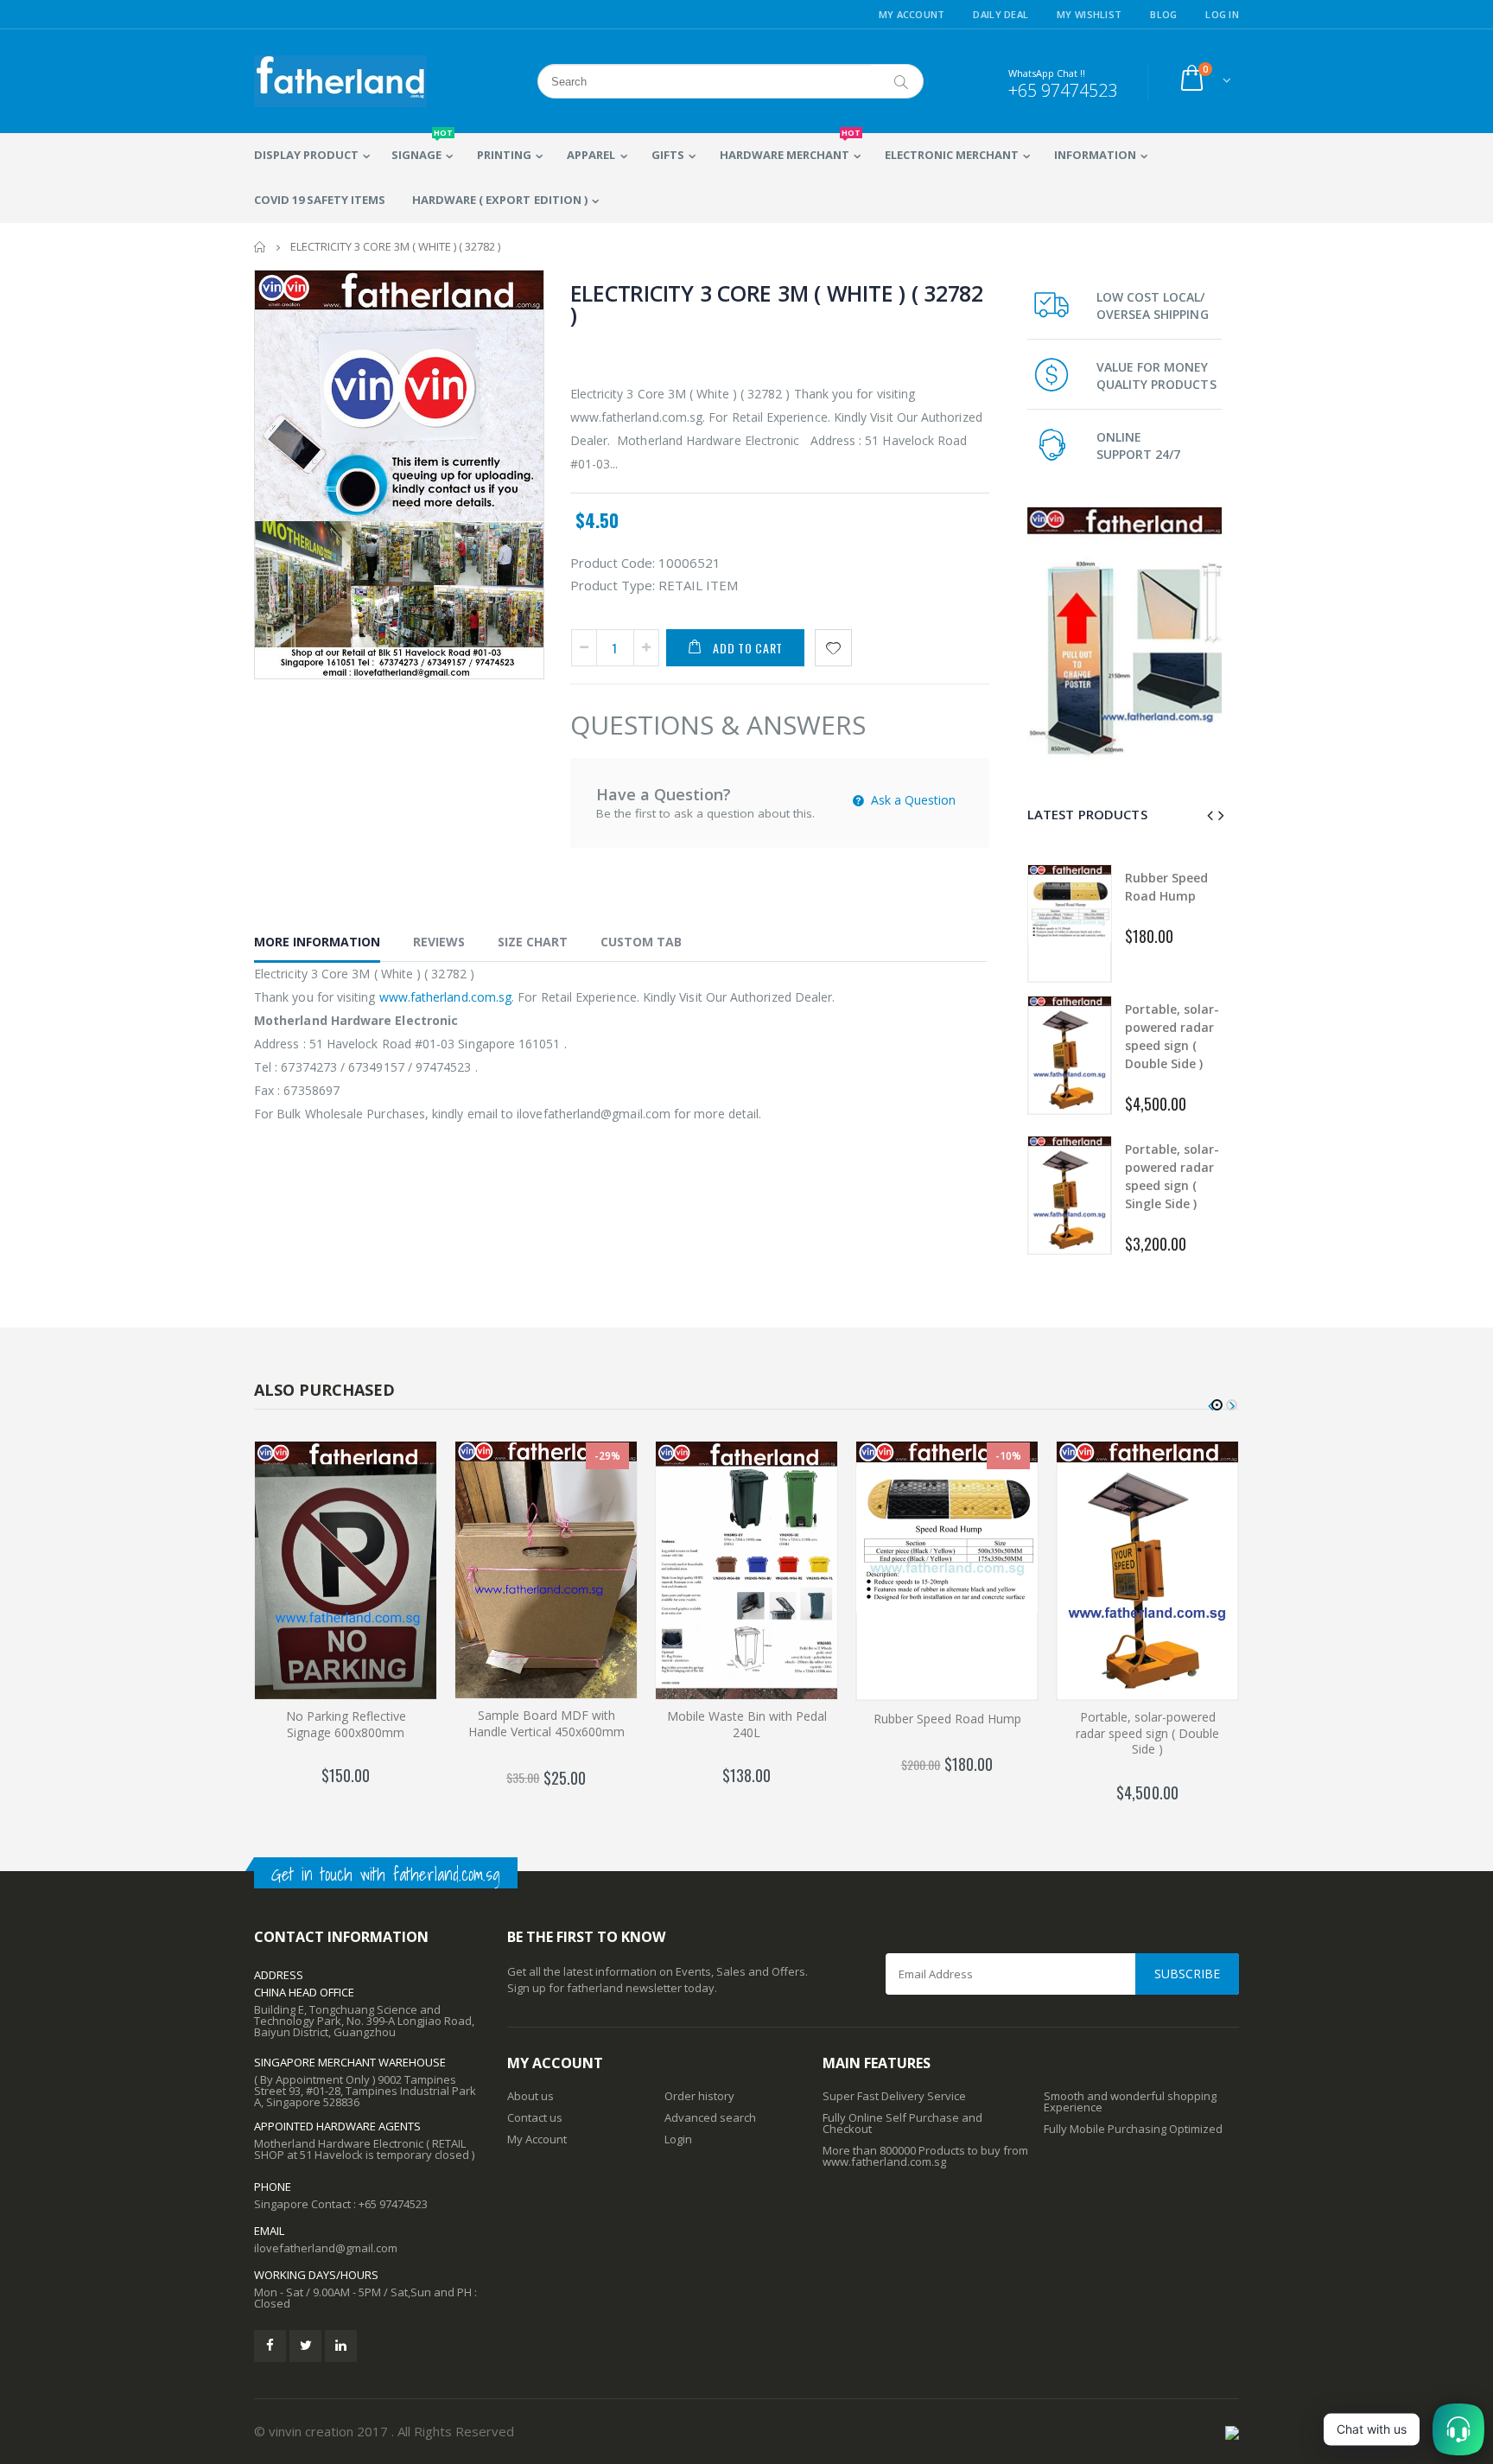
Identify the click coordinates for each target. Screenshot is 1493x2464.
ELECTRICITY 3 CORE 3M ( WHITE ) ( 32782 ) (777, 304)
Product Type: (613, 585)
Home (260, 247)
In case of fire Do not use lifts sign (1172, 1176)
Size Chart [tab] (533, 942)
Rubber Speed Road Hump (947, 1719)
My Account (912, 14)
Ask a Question (912, 800)
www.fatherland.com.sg (445, 997)
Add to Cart (748, 648)
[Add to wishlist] (833, 648)
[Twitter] (305, 2346)
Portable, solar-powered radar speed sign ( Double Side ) (1147, 1733)
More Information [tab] (317, 942)
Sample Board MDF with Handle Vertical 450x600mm (546, 1723)
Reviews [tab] (439, 942)
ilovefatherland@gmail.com (326, 2248)
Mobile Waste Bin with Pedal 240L (747, 1724)
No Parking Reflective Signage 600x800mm (346, 1724)
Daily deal (1001, 14)
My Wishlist (1089, 14)
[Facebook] (270, 2346)
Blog (1163, 14)
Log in (1222, 14)
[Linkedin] (341, 2346)
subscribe (1187, 1974)
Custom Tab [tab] (641, 942)
